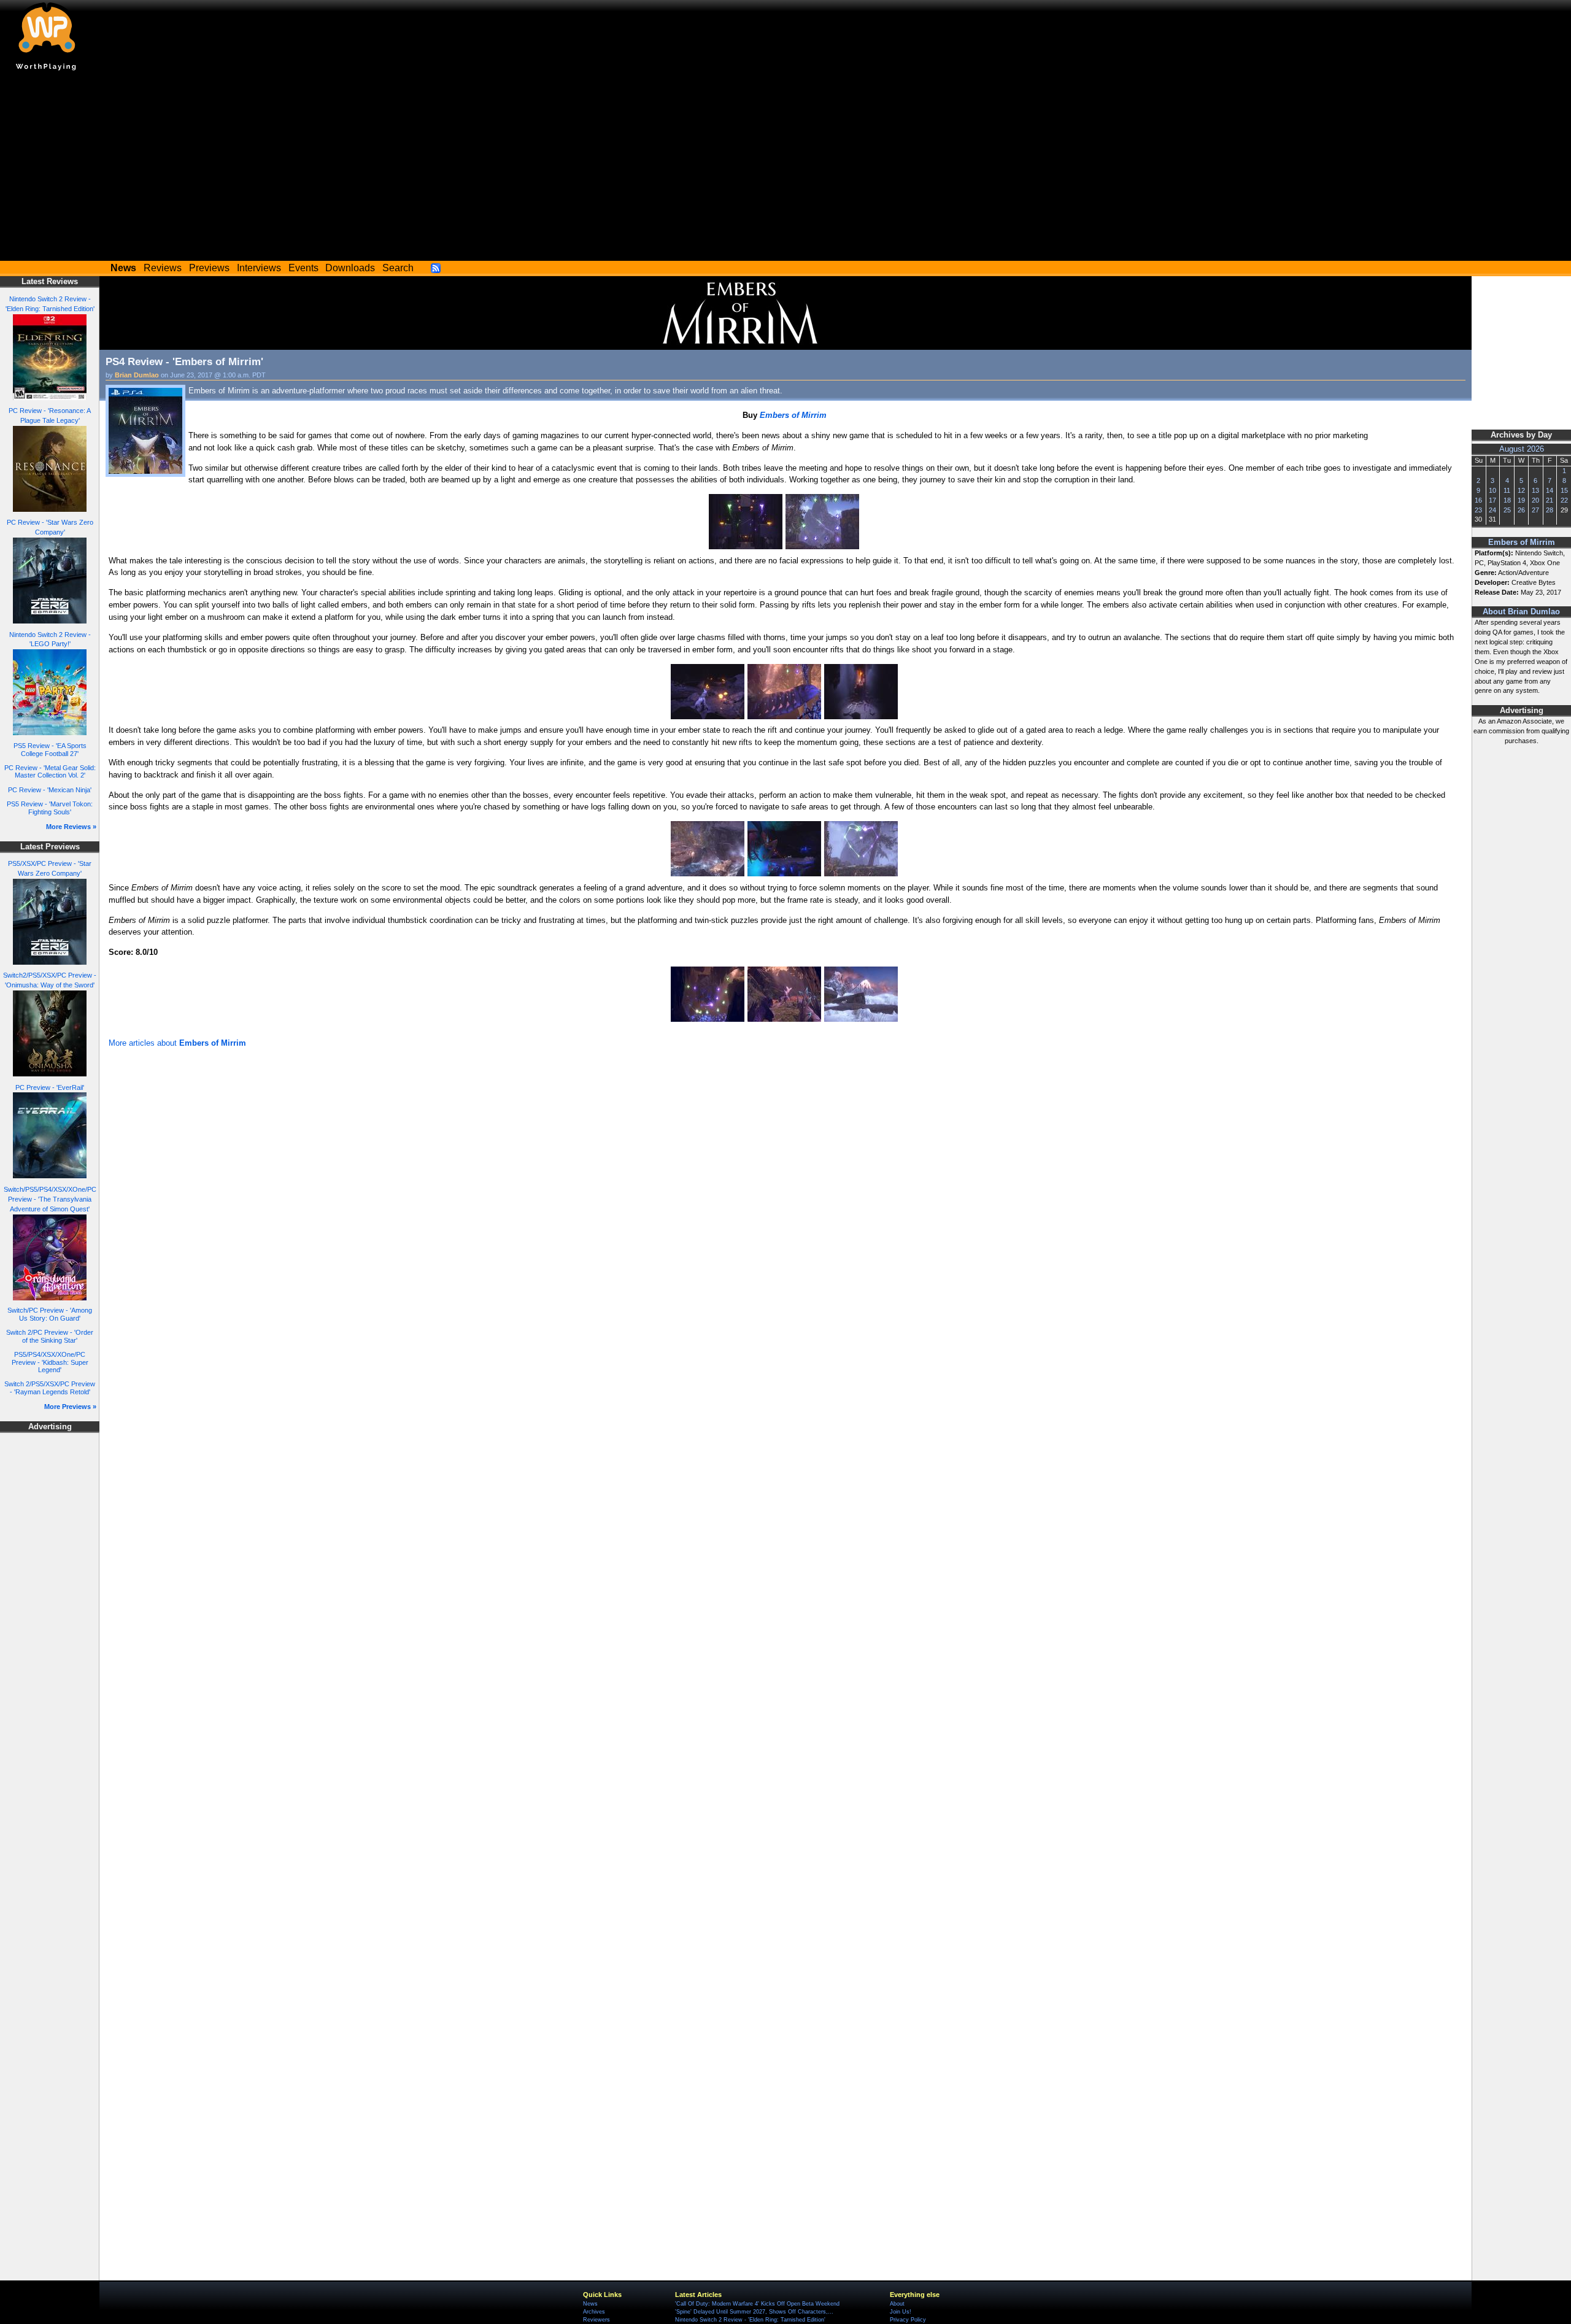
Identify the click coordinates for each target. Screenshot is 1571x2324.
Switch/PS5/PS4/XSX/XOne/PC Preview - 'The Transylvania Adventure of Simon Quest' (50, 1199)
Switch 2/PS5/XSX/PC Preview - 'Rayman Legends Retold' (50, 1388)
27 (1535, 510)
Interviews (259, 268)
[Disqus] (785, 1216)
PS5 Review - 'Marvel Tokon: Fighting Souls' (50, 808)
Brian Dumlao (137, 375)
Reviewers (596, 2320)
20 (1535, 500)
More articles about (177, 1043)
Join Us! (901, 2312)
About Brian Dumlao (1521, 612)
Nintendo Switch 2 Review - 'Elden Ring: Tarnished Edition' (750, 2320)
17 (1492, 500)
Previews (209, 268)
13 (1535, 490)
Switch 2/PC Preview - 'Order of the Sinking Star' (50, 1336)
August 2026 (1522, 449)
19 (1521, 500)
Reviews (163, 268)
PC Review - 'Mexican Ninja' (50, 790)
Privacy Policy (908, 2320)
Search (398, 268)
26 (1521, 510)
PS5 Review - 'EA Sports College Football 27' (50, 750)
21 (1550, 500)
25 (1507, 510)
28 (1550, 510)
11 (1507, 490)
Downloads (350, 268)
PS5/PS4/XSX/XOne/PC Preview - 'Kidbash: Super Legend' (50, 1362)
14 (1550, 490)
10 (1492, 490)
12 (1521, 490)
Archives (594, 2312)
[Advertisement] (785, 169)
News (590, 2304)
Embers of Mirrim (1522, 542)
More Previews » (70, 1407)
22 (1564, 500)
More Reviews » (71, 827)
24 (1492, 510)
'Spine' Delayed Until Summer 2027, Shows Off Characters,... (754, 2312)
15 (1564, 490)
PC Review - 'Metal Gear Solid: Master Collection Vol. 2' (50, 772)
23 (1478, 510)
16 (1478, 500)
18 (1507, 500)
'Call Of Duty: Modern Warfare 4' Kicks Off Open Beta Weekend (757, 2304)
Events (303, 268)
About (897, 2304)
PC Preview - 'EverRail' (50, 1087)
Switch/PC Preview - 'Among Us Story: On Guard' (50, 1314)
